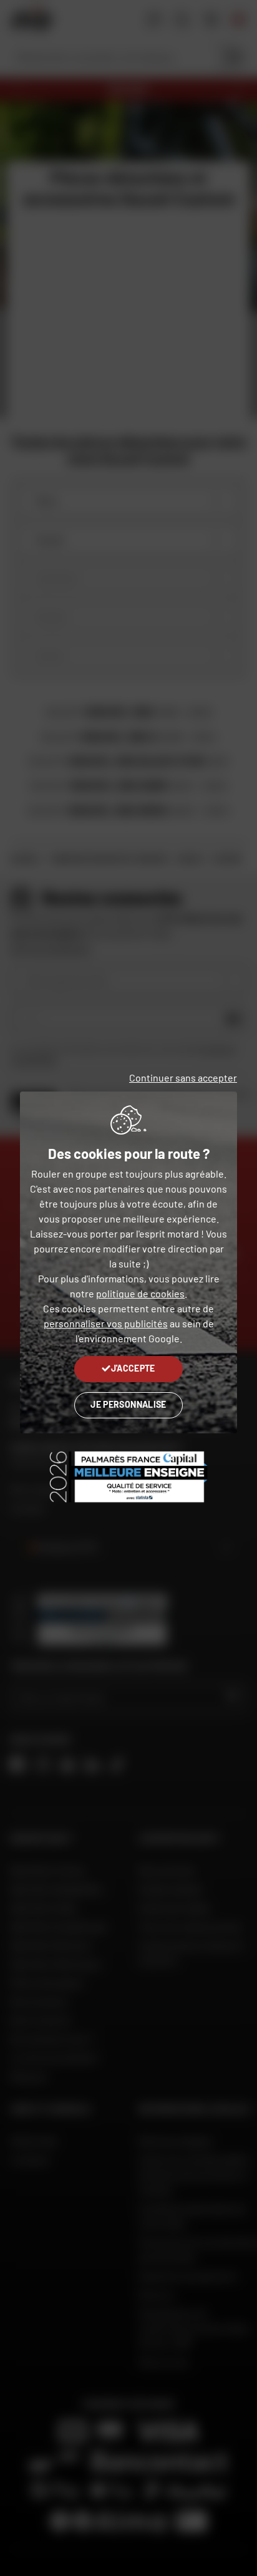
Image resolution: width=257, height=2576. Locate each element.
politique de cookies (140, 1293)
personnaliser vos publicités (106, 1323)
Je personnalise (128, 1404)
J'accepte (133, 1368)
